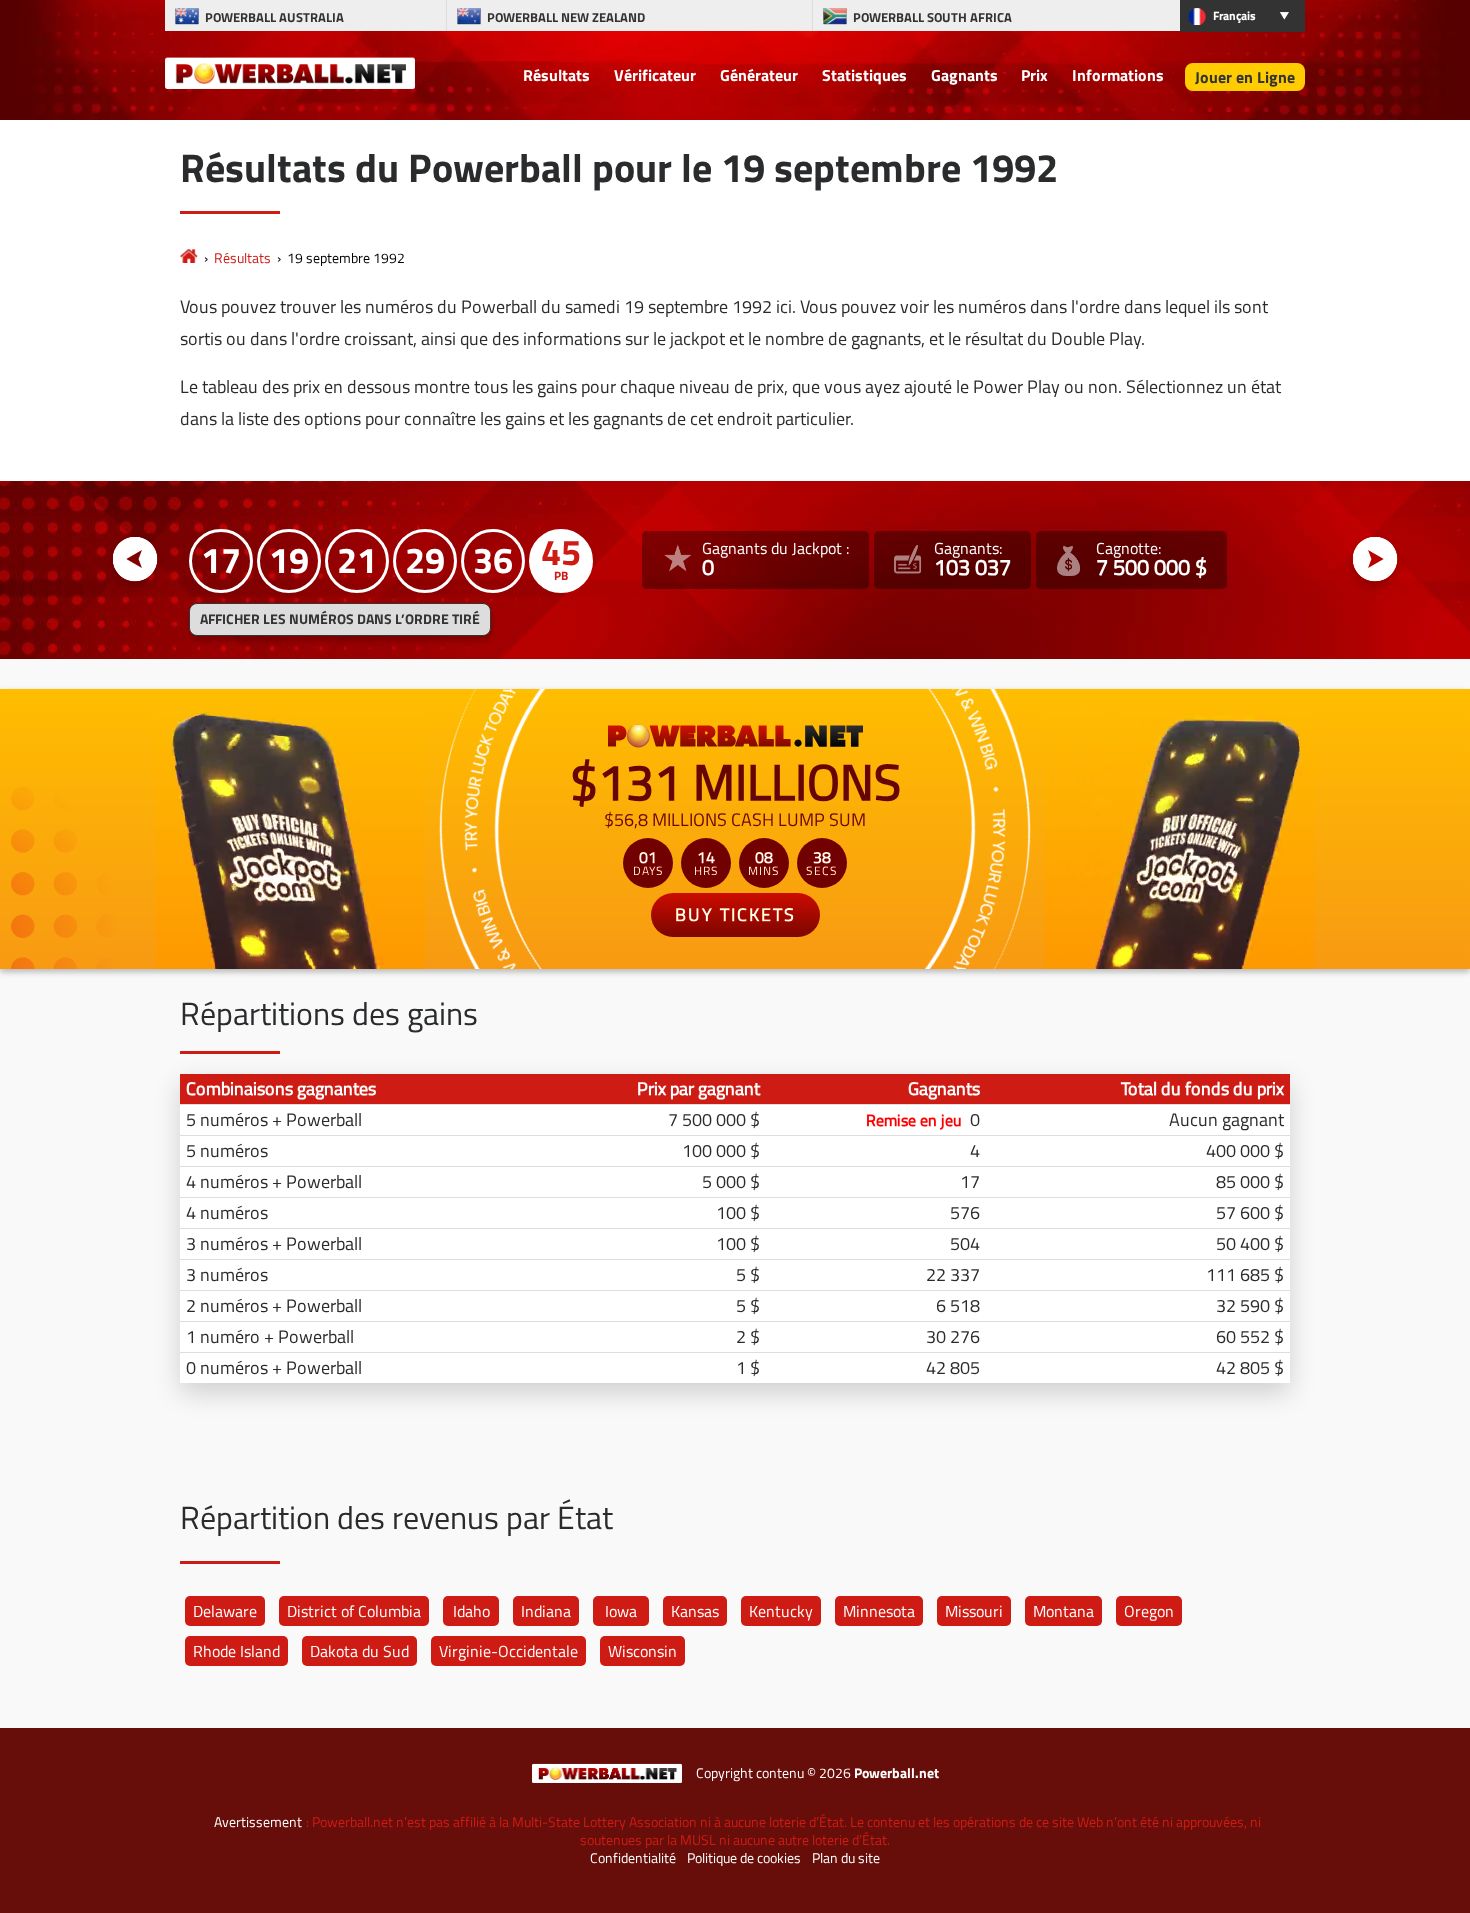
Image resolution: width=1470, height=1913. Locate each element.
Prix (1034, 75)
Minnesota (879, 1611)
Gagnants (964, 75)
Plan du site (846, 1858)
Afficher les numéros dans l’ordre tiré (340, 619)
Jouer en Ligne (1245, 77)
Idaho (471, 1611)
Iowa (621, 1611)
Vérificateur (655, 75)
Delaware (225, 1611)
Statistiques (864, 75)
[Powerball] (189, 257)
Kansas (695, 1611)
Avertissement (258, 1822)
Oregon (1149, 1611)
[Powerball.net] (290, 72)
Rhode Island (236, 1651)
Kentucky (781, 1611)
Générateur (759, 75)
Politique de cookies (744, 1858)
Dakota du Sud (359, 1651)
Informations (1118, 75)
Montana (1063, 1611)
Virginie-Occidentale (508, 1651)
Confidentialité (633, 1858)
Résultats (556, 75)
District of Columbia (354, 1611)
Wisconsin (642, 1651)
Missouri (974, 1611)
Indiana (546, 1611)
